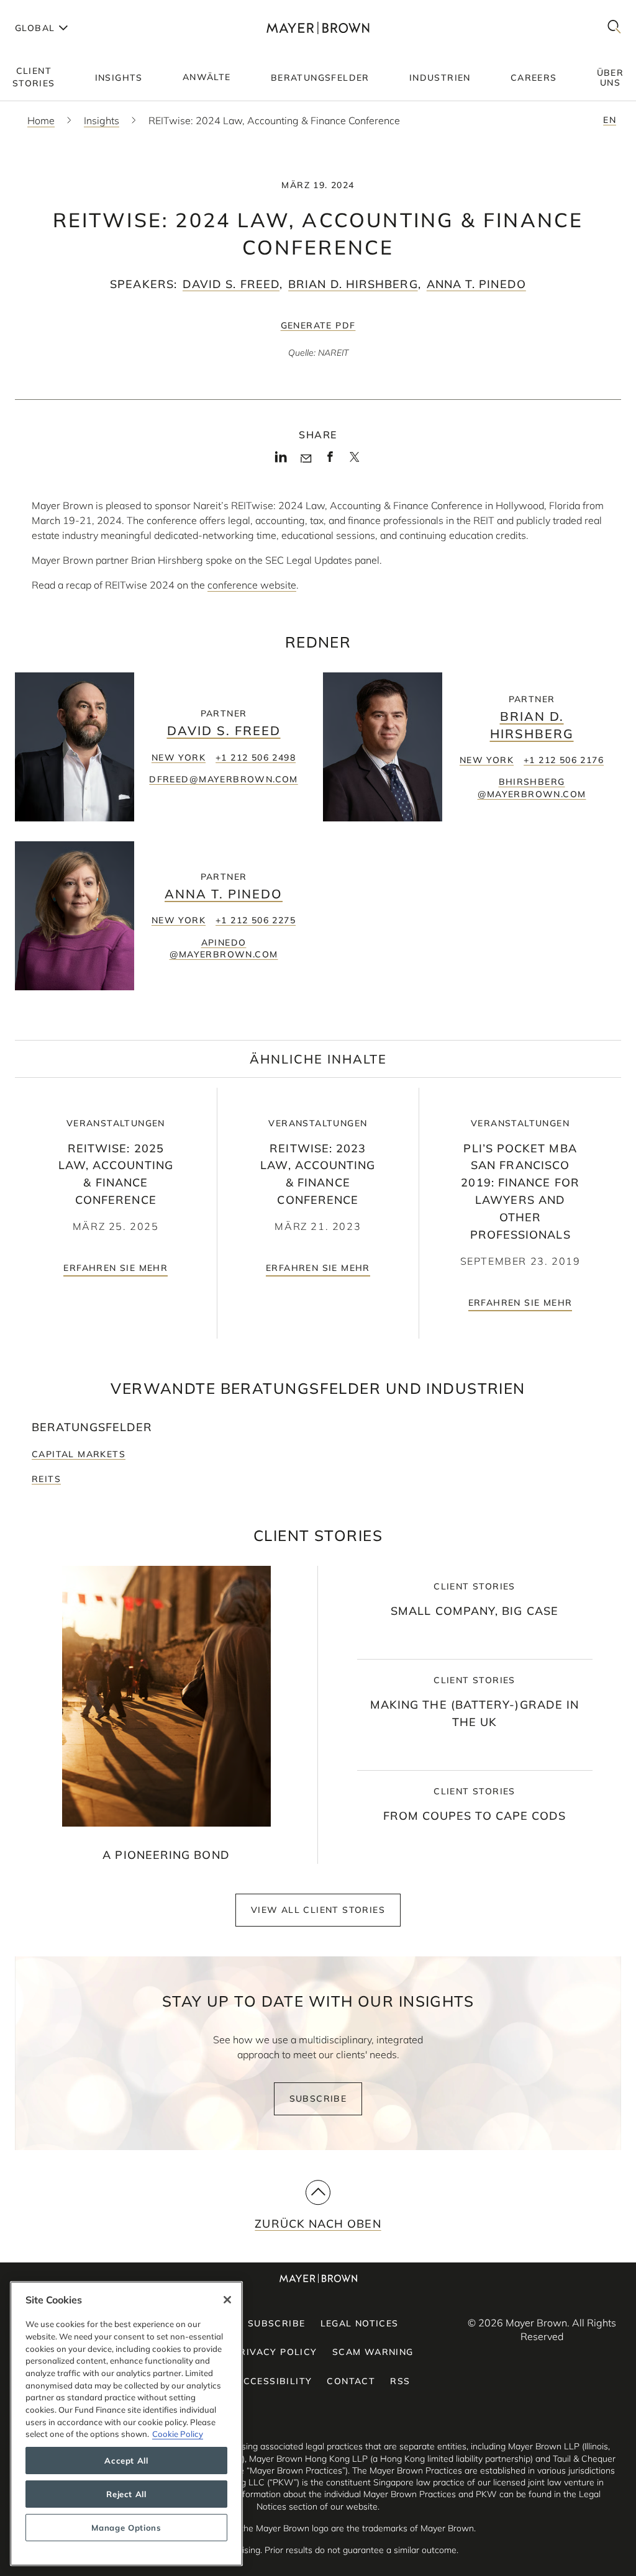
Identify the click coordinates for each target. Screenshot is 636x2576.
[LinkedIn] (281, 461)
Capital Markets (79, 1454)
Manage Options (126, 2528)
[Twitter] (354, 461)
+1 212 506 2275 (256, 920)
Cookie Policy (178, 2434)
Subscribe (318, 2099)
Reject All (126, 2494)
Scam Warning (373, 2352)
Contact (351, 2381)
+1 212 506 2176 (564, 760)
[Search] (614, 28)
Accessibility (274, 2381)
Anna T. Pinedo (476, 284)
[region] (126, 2424)
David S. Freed (231, 284)
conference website (252, 585)
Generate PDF (318, 325)
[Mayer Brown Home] (318, 28)
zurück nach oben (318, 2224)
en (610, 120)
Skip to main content (61, 10)
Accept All (126, 2461)
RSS (400, 2381)
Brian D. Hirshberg (353, 284)
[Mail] (306, 459)
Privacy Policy (275, 2352)
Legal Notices (360, 2323)
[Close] (227, 2300)
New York (179, 757)
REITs (46, 1479)
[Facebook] (330, 461)
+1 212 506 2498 (256, 757)
